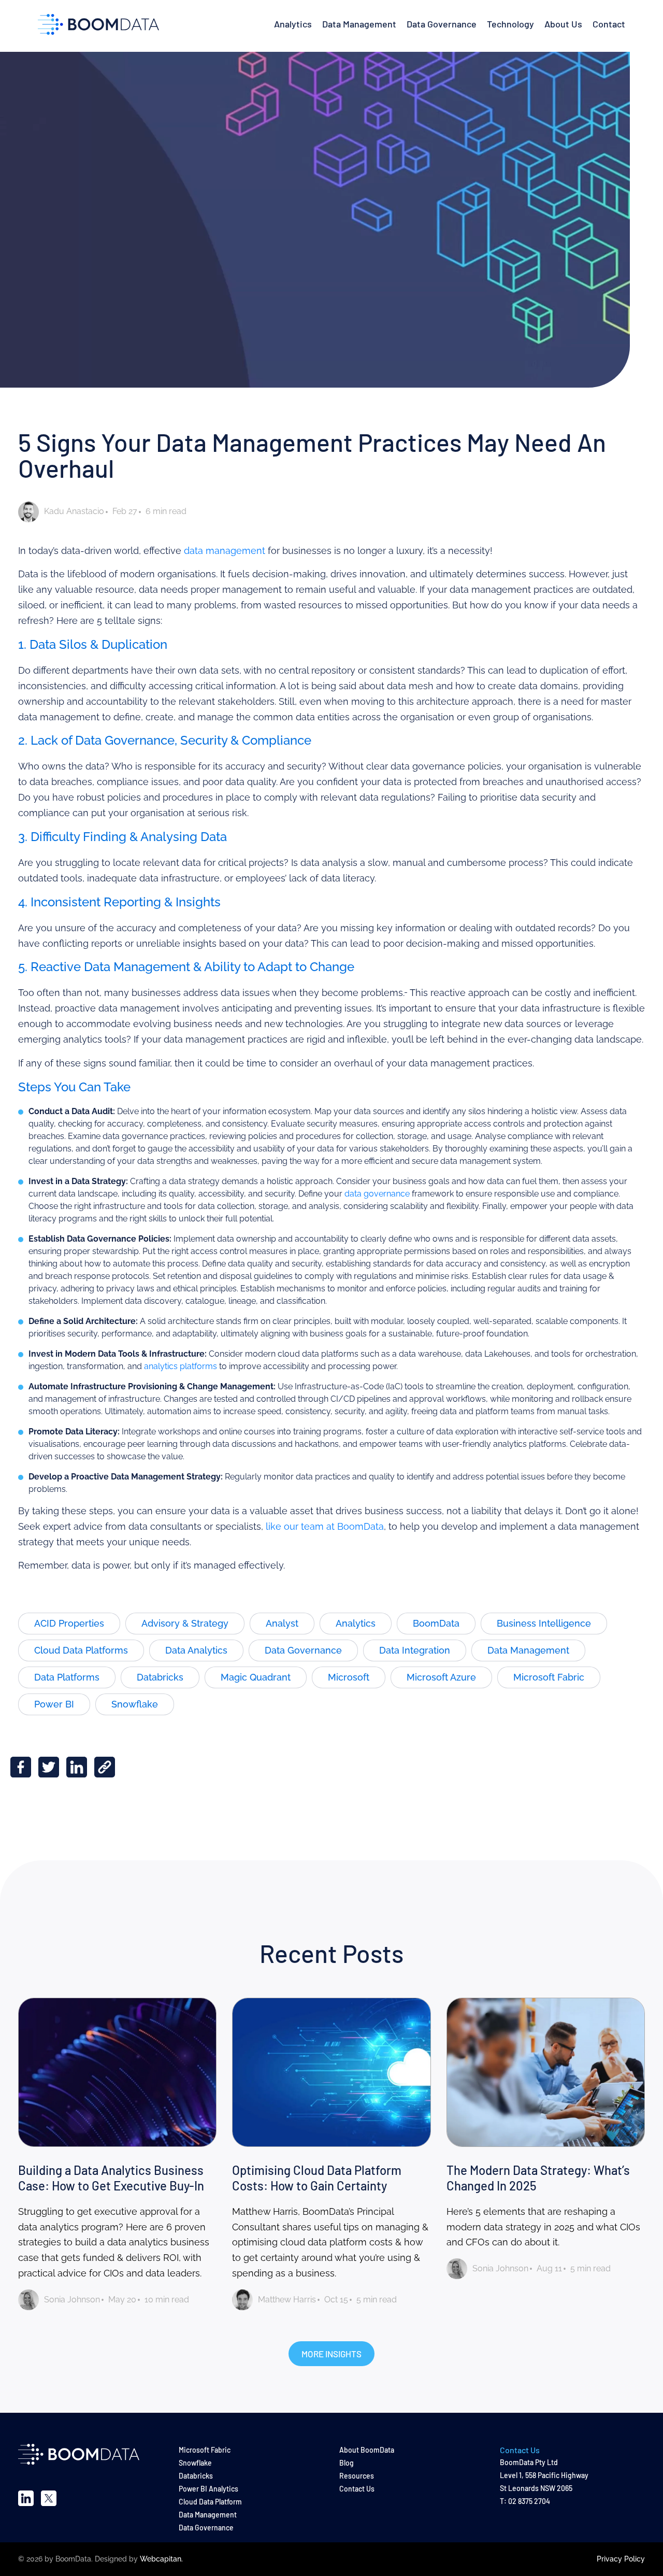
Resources (357, 2476)
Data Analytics (196, 1650)
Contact (609, 24)
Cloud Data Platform (210, 2502)
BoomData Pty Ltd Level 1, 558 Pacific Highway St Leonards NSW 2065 (544, 2475)
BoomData (436, 1623)
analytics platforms (181, 1366)
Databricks (160, 1677)
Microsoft (349, 1677)
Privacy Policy (621, 2559)
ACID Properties (69, 1623)
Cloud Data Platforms (81, 1650)
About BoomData (367, 2450)
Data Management (359, 24)
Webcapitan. (161, 2559)
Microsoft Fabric (549, 1677)
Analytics (293, 24)
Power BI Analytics (208, 2489)
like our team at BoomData (325, 1526)
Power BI (54, 1704)
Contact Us (357, 2489)
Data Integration (415, 1650)
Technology (510, 24)
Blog (347, 2463)
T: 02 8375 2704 (525, 2501)
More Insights (331, 2354)
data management (225, 551)
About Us (563, 24)
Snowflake (135, 1704)
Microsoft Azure (441, 1677)
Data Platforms (67, 1677)
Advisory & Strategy (185, 1623)
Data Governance (442, 24)
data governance (377, 1194)
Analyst (282, 1623)
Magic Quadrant (256, 1677)
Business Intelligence (544, 1623)
